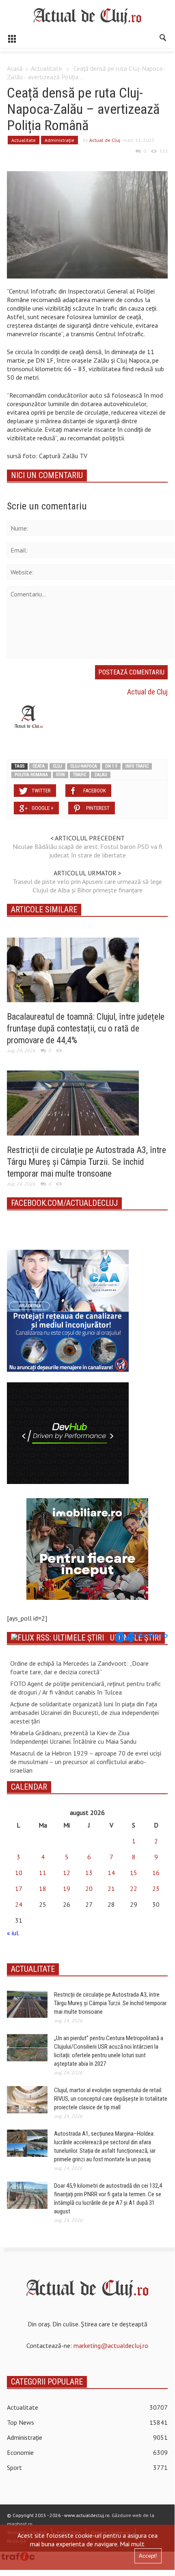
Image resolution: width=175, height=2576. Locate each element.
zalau (101, 775)
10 (19, 1873)
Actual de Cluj (105, 140)
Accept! (148, 2556)
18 (43, 1888)
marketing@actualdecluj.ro (111, 2345)
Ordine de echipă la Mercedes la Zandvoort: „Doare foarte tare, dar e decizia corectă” (79, 1668)
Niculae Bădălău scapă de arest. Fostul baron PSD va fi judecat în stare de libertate (87, 851)
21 (111, 1888)
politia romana (31, 775)
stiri (60, 775)
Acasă (15, 68)
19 (67, 1888)
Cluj (57, 766)
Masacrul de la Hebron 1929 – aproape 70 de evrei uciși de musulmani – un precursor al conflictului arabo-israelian (86, 1762)
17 (19, 1888)
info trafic (137, 766)
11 (43, 1873)
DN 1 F (111, 766)
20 (89, 1888)
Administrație (59, 140)
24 (19, 1904)
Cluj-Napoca (84, 766)
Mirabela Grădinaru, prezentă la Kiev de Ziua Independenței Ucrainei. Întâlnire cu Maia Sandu (73, 1737)
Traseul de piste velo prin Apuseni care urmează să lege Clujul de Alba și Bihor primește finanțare (87, 886)
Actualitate (46, 68)
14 (111, 1873)
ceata (39, 766)
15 (134, 1873)
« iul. (13, 1933)
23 (156, 1888)
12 (67, 1873)
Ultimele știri (135, 1638)
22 (134, 1888)
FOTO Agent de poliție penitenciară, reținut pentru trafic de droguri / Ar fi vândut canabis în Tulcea (85, 1688)
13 (89, 1873)
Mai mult (132, 2544)
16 (156, 1873)
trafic (80, 775)
